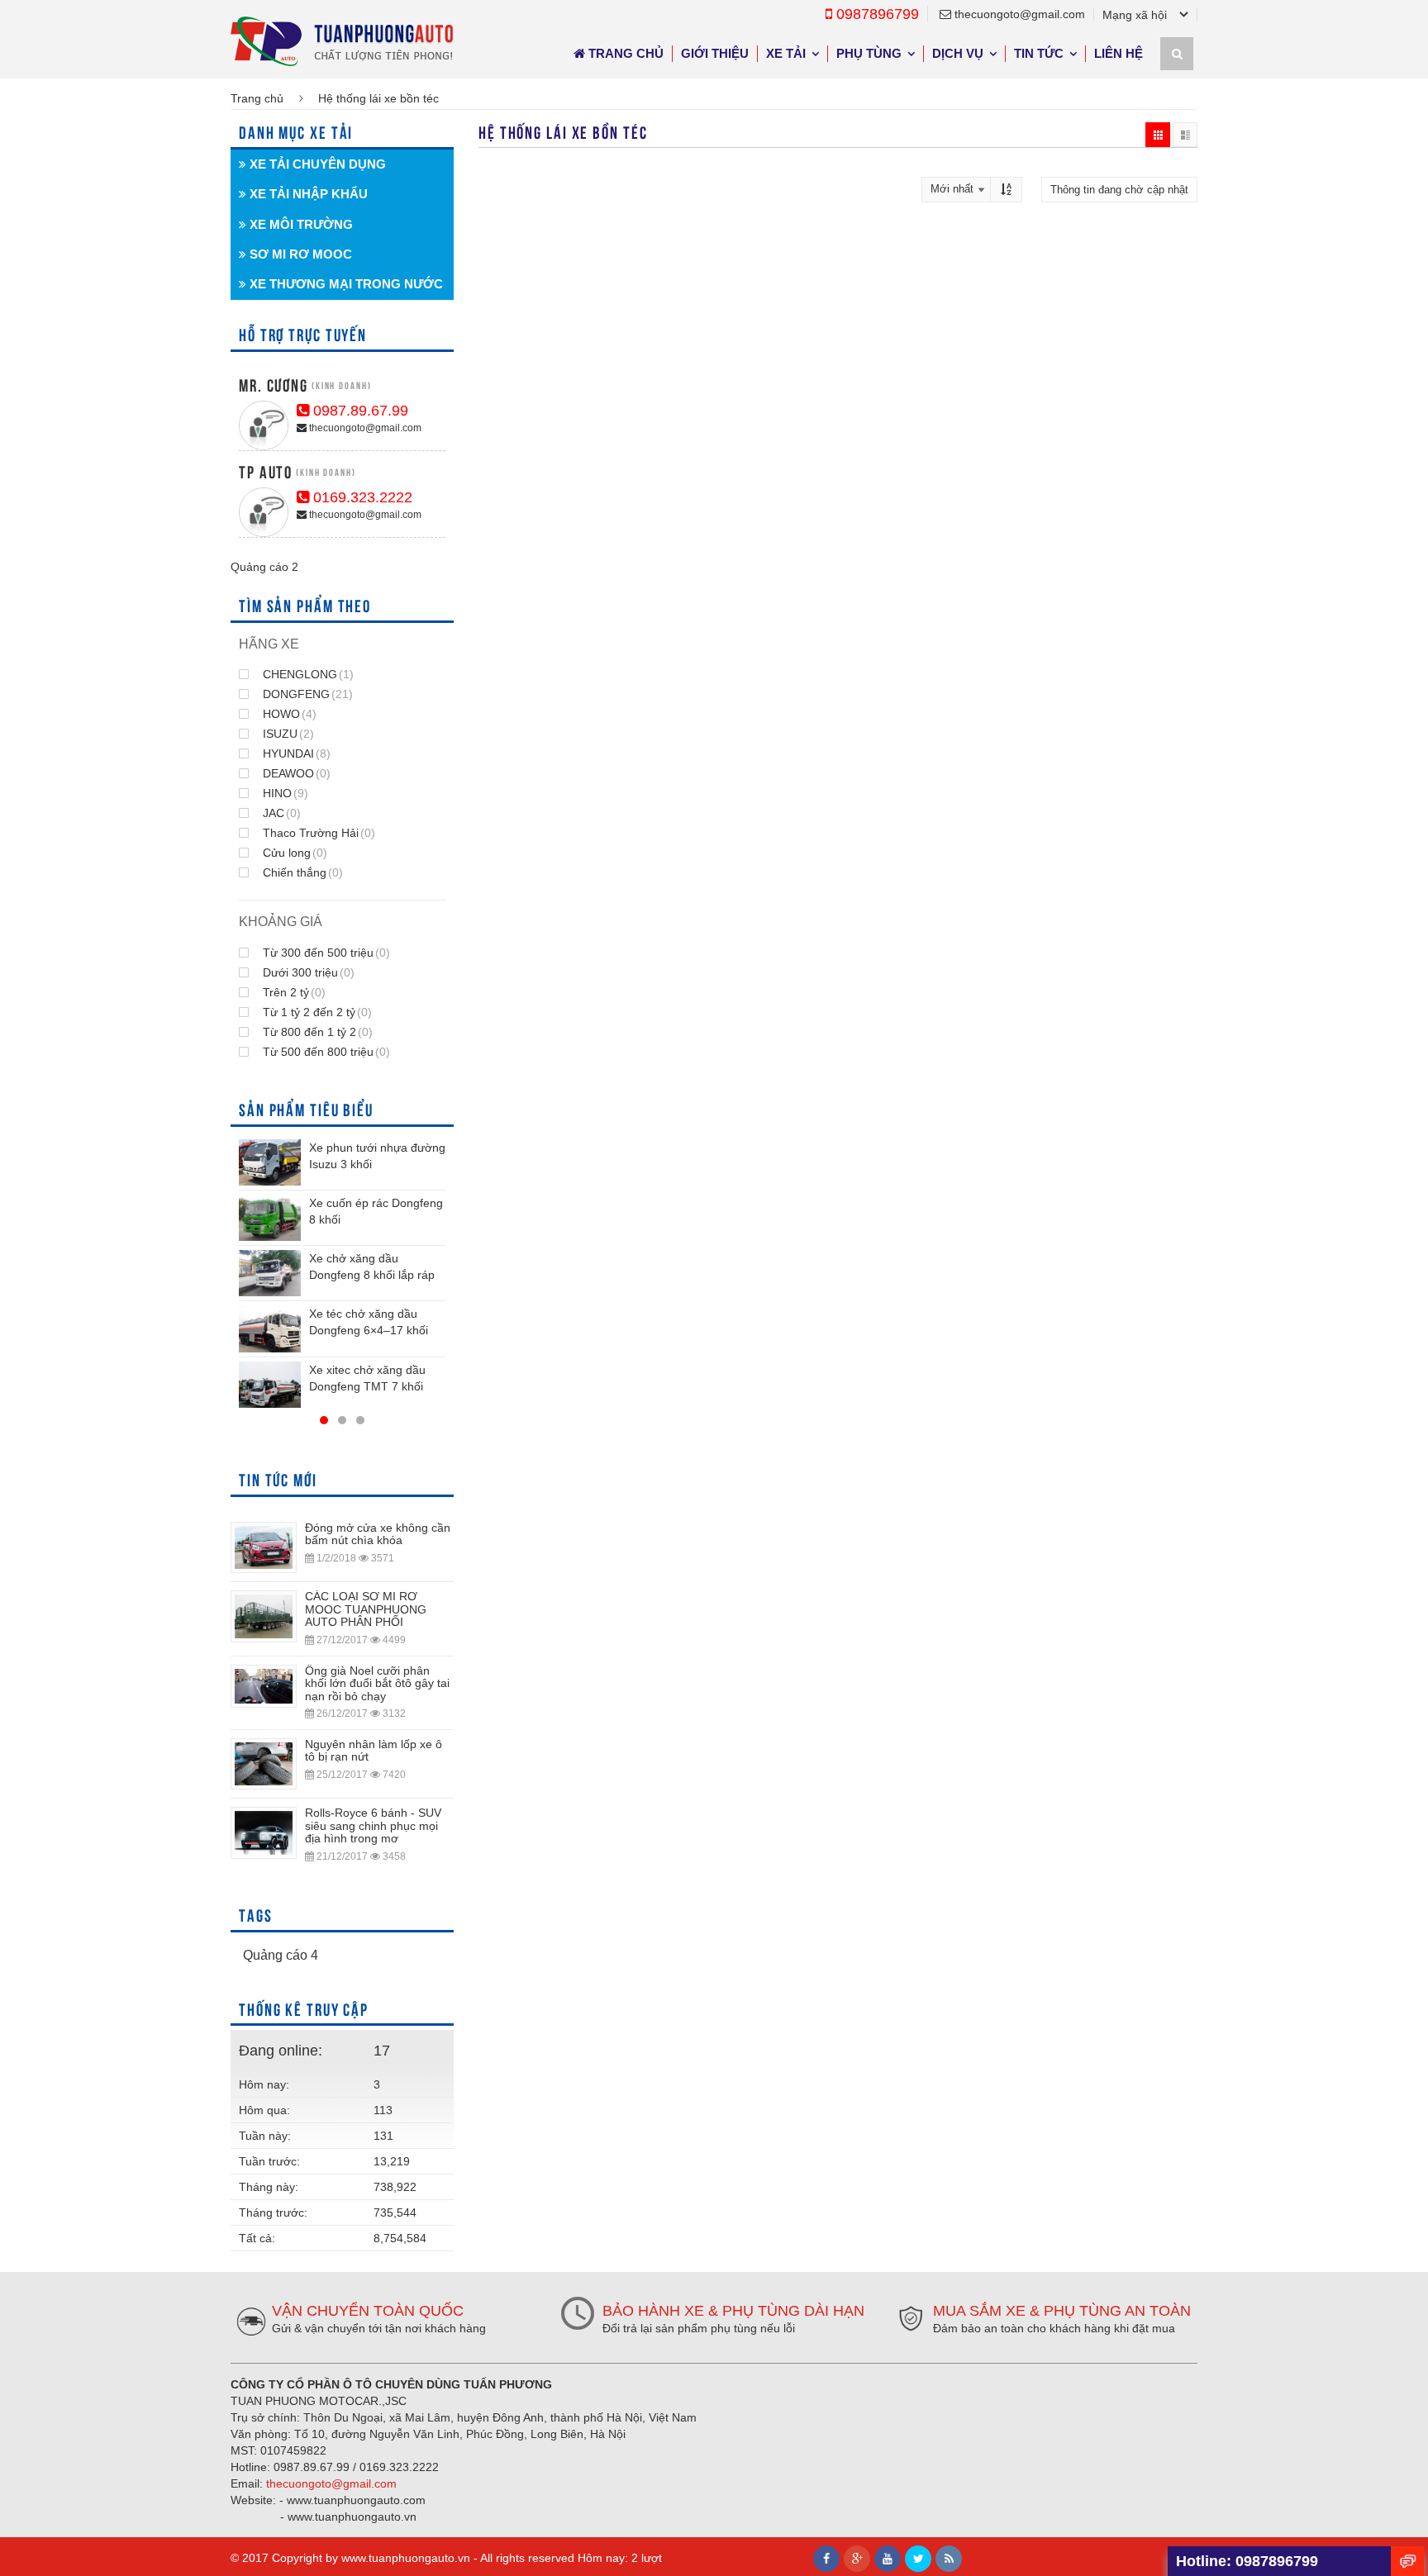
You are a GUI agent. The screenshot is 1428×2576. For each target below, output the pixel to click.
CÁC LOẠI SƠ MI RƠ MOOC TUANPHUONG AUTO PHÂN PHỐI (366, 1609)
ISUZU (287, 734)
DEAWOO (295, 773)
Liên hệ (1119, 53)
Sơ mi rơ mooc (299, 254)
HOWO (288, 714)
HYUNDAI (295, 753)
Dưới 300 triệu (307, 972)
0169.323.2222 (361, 497)
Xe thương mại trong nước (345, 284)
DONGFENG (306, 694)
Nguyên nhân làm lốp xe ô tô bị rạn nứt (374, 1750)
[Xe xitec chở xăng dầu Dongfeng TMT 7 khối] (270, 1385)
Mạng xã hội (1135, 15)
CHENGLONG (307, 674)
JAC (280, 813)
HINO (284, 793)
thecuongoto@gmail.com (1018, 14)
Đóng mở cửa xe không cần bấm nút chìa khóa (378, 1534)
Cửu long (293, 853)
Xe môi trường (300, 224)
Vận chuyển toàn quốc (368, 2311)
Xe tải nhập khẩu (307, 194)
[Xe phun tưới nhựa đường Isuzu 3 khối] (270, 1162)
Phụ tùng (869, 53)
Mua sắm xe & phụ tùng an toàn (1062, 2311)
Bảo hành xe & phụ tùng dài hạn (733, 2311)
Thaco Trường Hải (317, 833)
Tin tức (1039, 53)
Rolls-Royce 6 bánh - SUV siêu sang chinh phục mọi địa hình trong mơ (373, 1825)
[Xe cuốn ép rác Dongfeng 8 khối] (270, 1218)
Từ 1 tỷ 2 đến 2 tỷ (316, 1012)
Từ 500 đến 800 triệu (325, 1052)
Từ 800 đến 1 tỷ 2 (316, 1032)
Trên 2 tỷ (293, 992)
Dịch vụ (958, 53)
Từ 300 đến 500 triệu (325, 953)
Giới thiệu (715, 53)
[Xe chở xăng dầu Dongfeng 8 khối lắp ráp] (270, 1273)
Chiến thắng (301, 872)
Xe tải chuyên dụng (316, 164)
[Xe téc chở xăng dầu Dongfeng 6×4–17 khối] (270, 1328)
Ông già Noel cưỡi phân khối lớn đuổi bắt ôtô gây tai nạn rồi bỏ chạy (377, 1683)
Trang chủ (624, 53)
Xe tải (786, 53)
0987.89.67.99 (359, 411)
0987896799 (876, 14)
